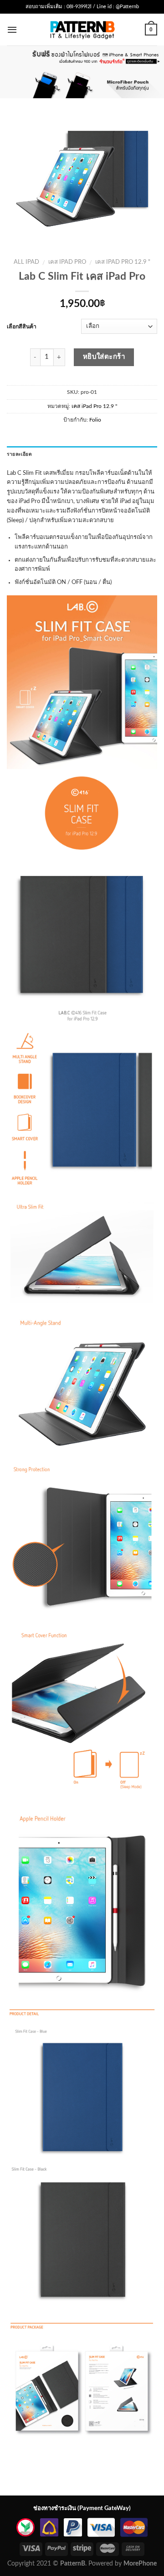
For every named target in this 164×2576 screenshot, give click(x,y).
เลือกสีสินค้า (22, 327)
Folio (95, 420)
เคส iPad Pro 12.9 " (123, 262)
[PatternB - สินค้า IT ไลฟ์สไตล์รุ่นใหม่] (82, 29)
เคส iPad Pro (67, 262)
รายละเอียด (19, 454)
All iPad (26, 262)
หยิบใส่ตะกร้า (104, 357)
